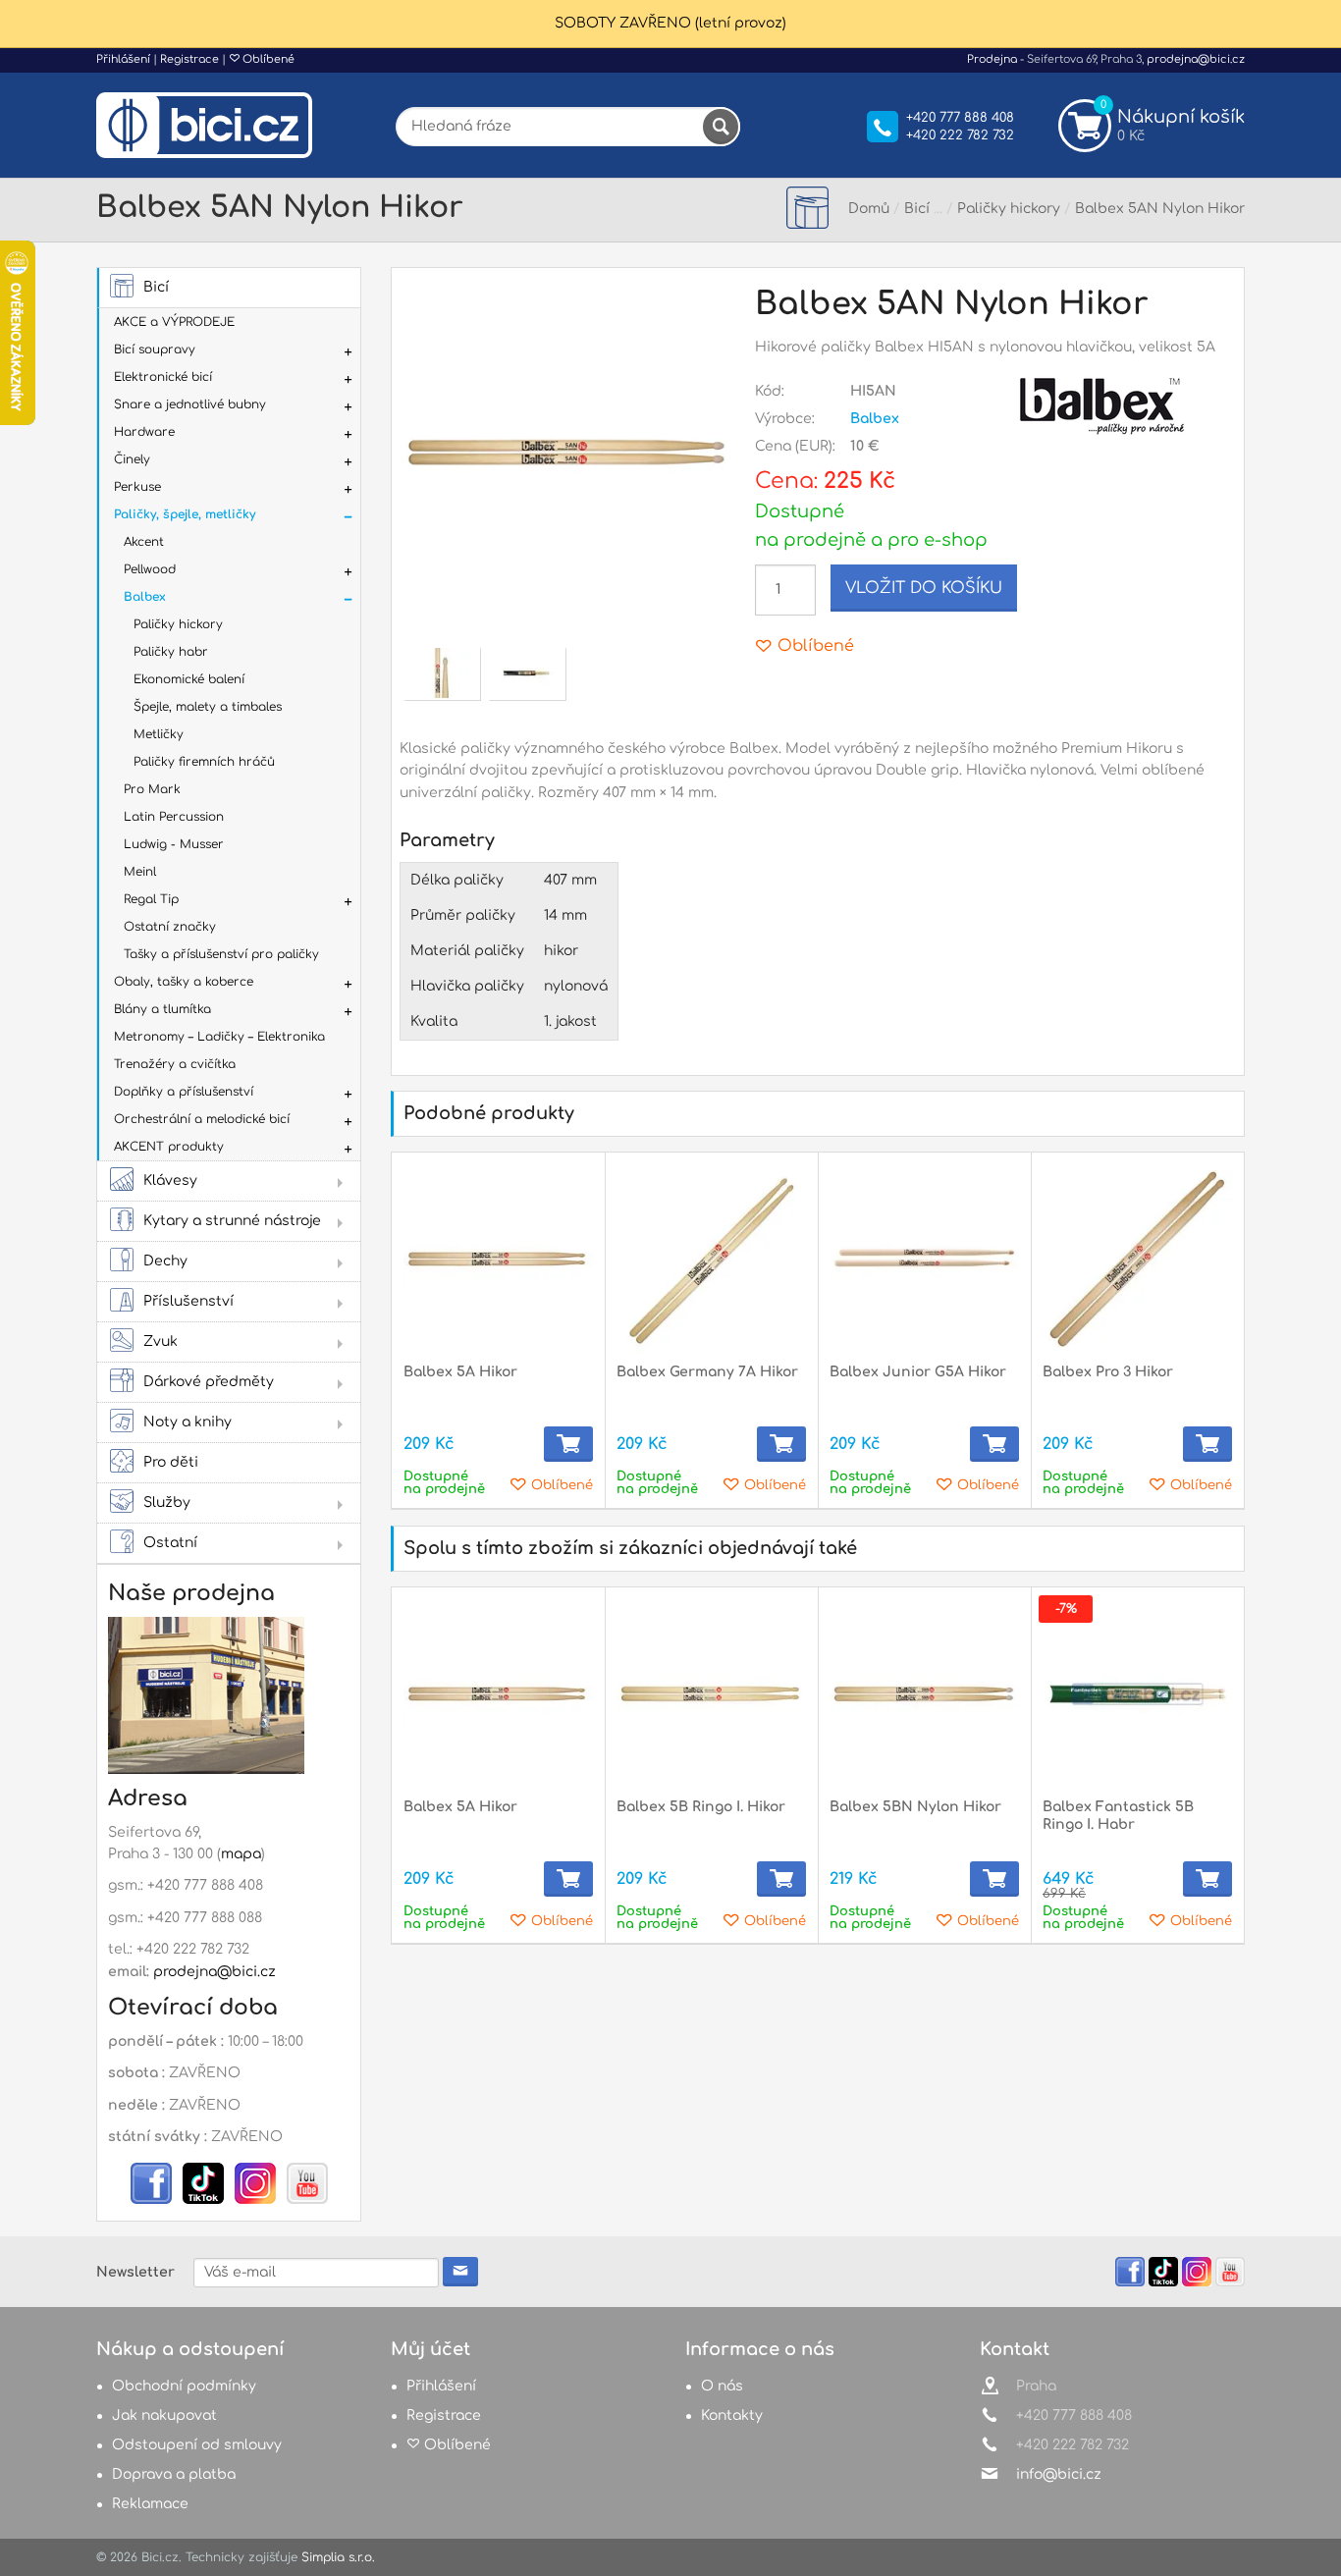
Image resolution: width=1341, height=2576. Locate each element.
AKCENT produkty (169, 1147)
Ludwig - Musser (174, 844)
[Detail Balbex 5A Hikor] (498, 1259)
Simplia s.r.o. (338, 2557)
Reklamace (150, 2504)
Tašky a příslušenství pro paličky (221, 954)
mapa (241, 1854)
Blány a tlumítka (162, 1009)
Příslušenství (188, 1301)
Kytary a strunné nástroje (232, 1221)
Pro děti (171, 1462)
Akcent (144, 542)
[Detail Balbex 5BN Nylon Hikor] (924, 1694)
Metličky (159, 734)
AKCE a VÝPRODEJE (174, 322)
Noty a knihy (188, 1422)
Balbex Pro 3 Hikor (1108, 1372)
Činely (132, 459)
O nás (722, 2386)
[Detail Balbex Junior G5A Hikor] (924, 1259)
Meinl (140, 872)
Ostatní (170, 1543)
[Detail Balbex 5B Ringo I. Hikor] (711, 1694)
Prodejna (992, 59)
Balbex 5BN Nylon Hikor (915, 1807)
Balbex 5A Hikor (460, 1372)
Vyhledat (721, 127)
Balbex (145, 597)
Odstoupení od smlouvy (197, 2445)
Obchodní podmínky (184, 2386)
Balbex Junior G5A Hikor (918, 1372)
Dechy (165, 1261)
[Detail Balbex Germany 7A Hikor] (711, 1259)
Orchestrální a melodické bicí (202, 1119)
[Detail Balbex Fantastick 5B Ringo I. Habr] (1137, 1694)
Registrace (189, 59)
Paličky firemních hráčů (204, 762)
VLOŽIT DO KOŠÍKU (924, 588)
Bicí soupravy (155, 349)
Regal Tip (151, 899)
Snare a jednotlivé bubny (190, 404)
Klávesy (170, 1181)
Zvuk (161, 1342)
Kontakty (732, 2415)
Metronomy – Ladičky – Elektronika (219, 1037)
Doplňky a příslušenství (184, 1092)
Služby (167, 1503)
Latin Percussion (174, 817)
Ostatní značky (170, 927)
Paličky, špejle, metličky (185, 514)
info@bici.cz (1059, 2474)
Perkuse (137, 487)
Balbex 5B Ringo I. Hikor (701, 1807)
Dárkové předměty (209, 1382)
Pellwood (150, 569)
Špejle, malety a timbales (208, 707)
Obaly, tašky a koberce (184, 982)
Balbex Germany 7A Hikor (707, 1372)
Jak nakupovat (164, 2415)
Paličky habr (171, 652)
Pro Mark (152, 789)
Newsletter (135, 2272)
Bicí (156, 287)
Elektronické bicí (163, 377)
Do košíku (568, 1444)
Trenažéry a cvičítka (175, 1064)
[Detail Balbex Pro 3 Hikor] (1137, 1259)
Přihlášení (123, 59)
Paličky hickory (178, 624)
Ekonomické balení (189, 679)
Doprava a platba (174, 2474)
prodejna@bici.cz (1196, 59)
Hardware (144, 432)
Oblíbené (267, 59)
